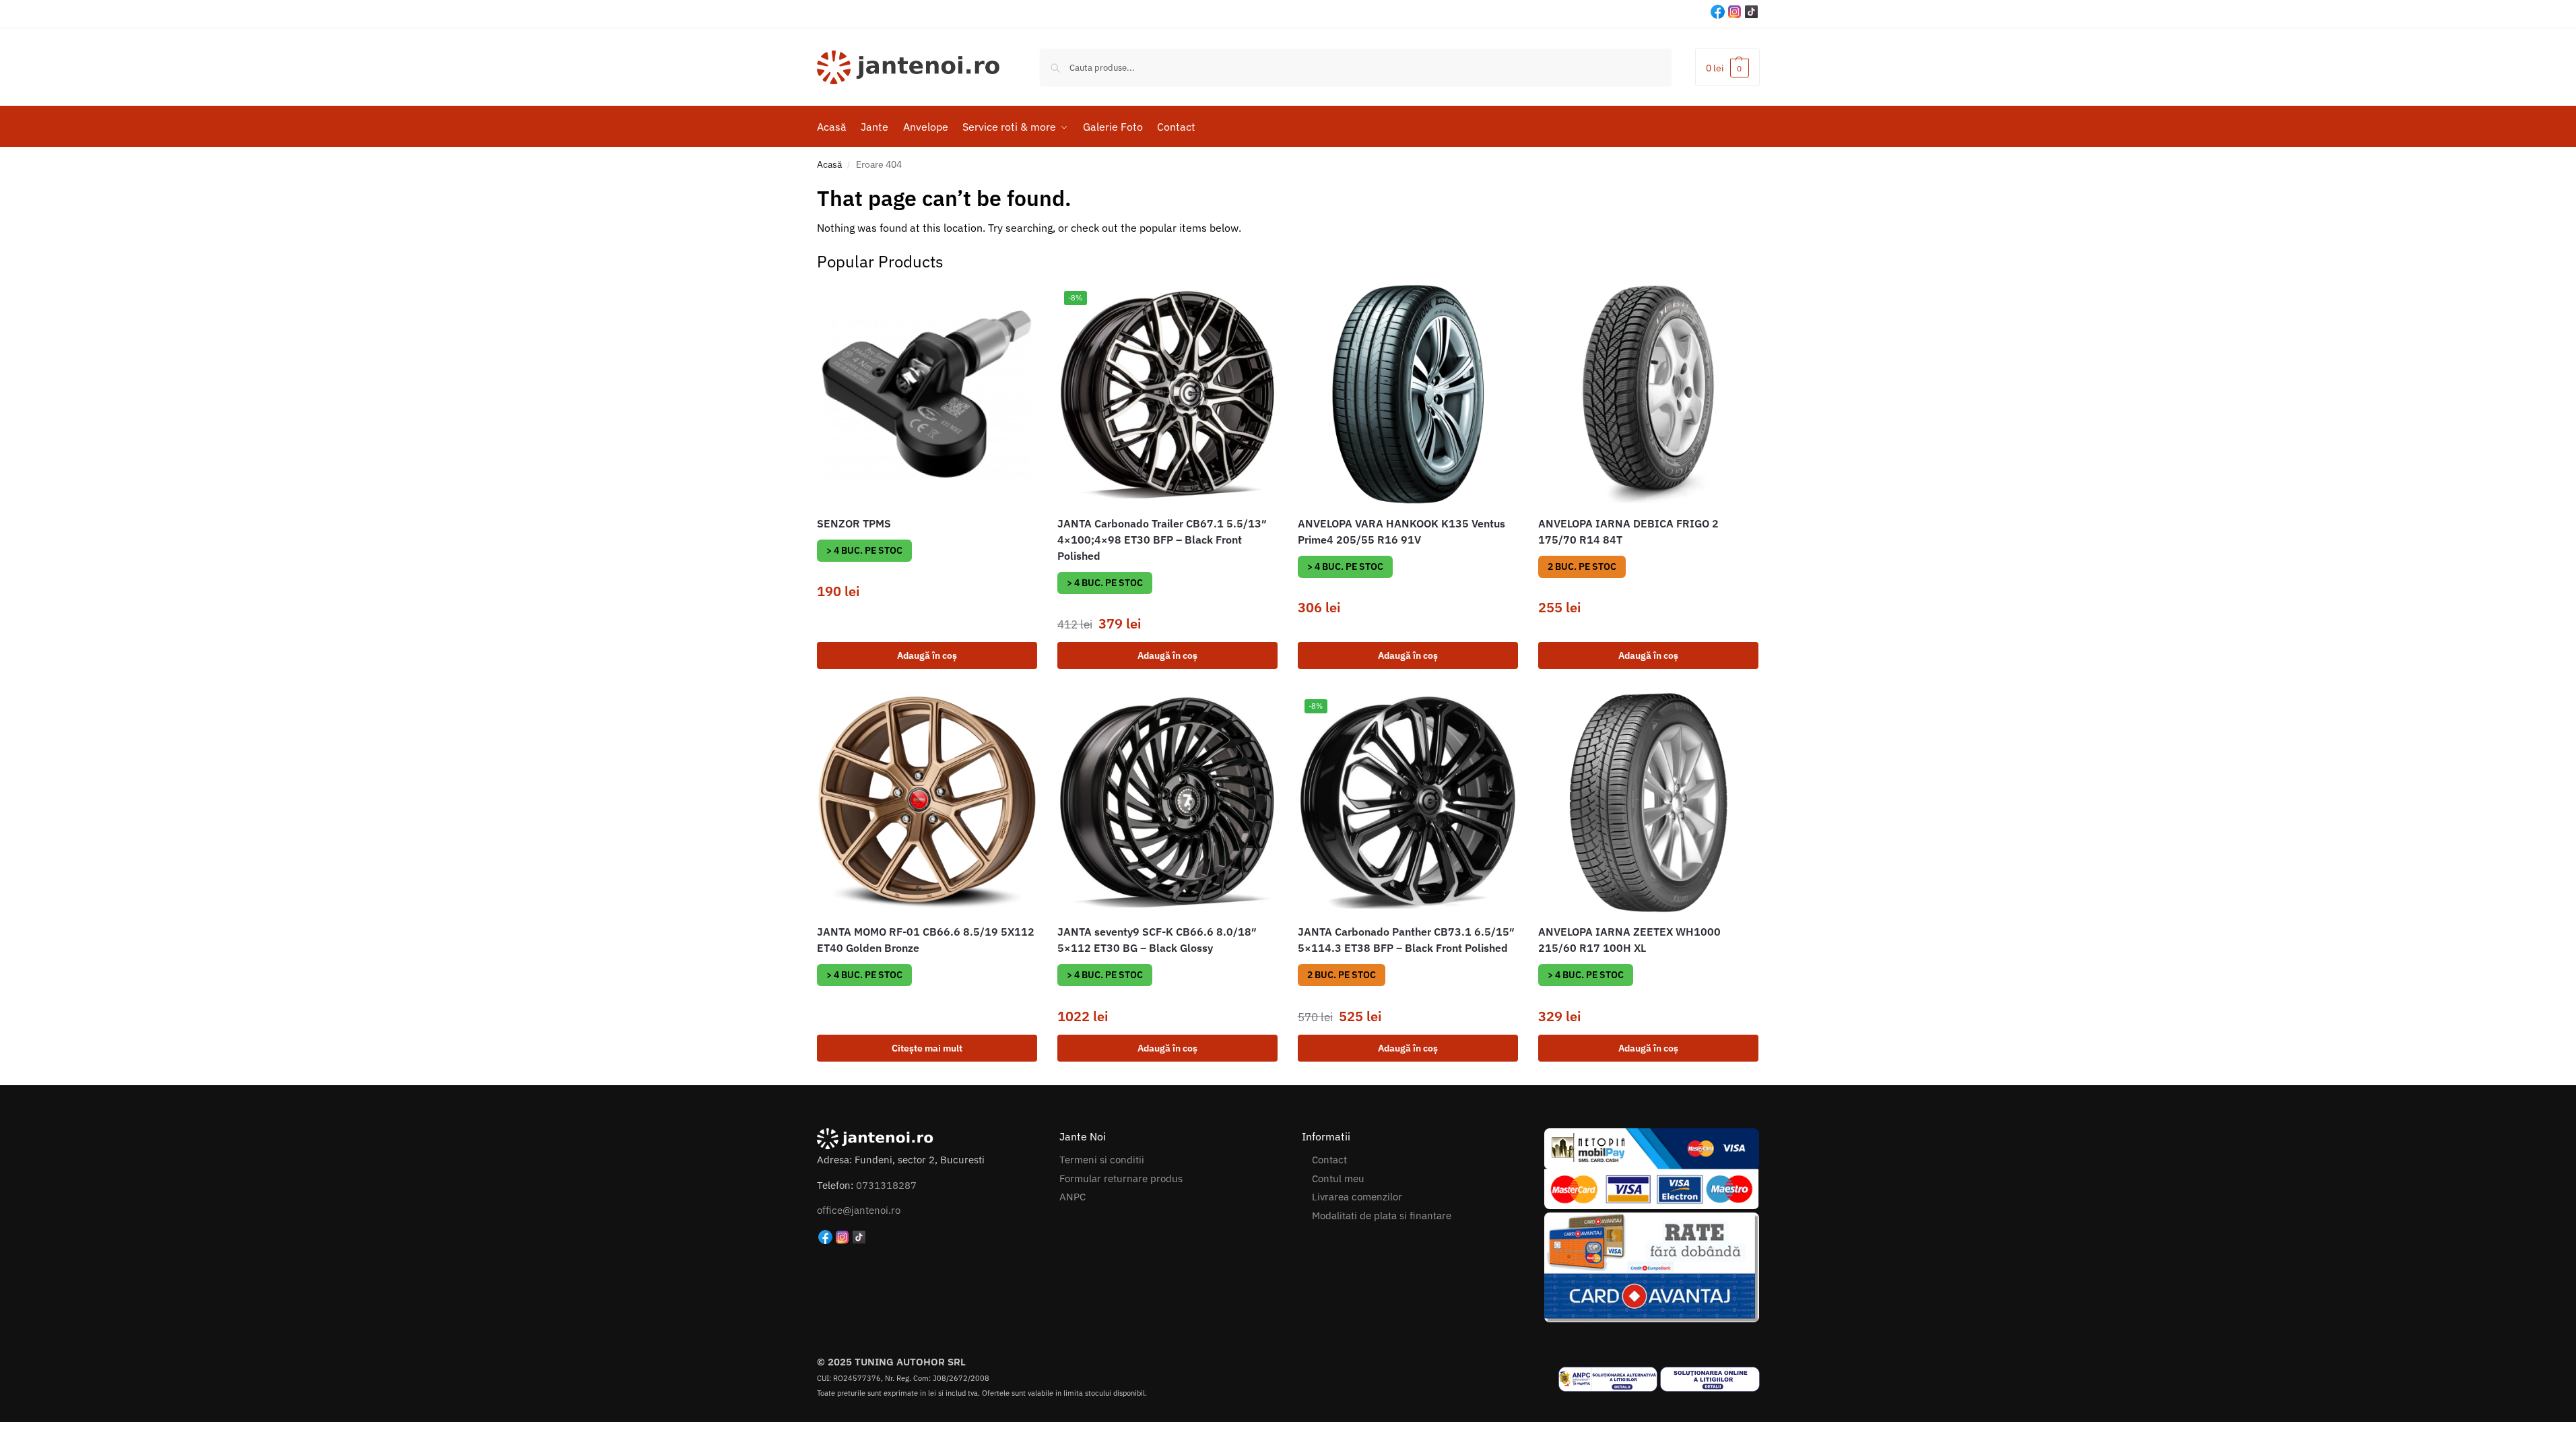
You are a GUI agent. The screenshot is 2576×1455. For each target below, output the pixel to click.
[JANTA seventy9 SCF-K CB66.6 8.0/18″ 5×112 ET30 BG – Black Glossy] (1167, 803)
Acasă (829, 164)
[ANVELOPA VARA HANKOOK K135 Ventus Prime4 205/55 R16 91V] (1408, 394)
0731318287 (886, 1185)
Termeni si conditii (1102, 1160)
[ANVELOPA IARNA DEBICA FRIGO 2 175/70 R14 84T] (1648, 394)
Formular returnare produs (1121, 1178)
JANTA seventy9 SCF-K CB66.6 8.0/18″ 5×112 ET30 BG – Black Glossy (1157, 940)
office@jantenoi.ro (859, 1210)
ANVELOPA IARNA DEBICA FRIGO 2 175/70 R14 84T (1628, 531)
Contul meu (1338, 1178)
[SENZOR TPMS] (927, 394)
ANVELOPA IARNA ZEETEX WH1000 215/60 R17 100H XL (1629, 940)
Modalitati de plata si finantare (1382, 1216)
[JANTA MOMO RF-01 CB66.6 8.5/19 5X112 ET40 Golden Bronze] (927, 803)
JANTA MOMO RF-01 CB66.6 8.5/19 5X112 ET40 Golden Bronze (926, 940)
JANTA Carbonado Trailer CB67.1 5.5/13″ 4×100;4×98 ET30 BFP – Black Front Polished (1162, 540)
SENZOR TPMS (854, 523)
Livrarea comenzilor (1357, 1197)
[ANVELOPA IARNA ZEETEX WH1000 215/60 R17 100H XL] (1648, 803)
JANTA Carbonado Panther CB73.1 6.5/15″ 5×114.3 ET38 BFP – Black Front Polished (1406, 940)
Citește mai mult (927, 1048)
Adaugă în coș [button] (927, 655)
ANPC (1072, 1197)
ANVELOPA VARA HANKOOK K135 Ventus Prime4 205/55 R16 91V (1401, 531)
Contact (1329, 1160)
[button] (1727, 67)
